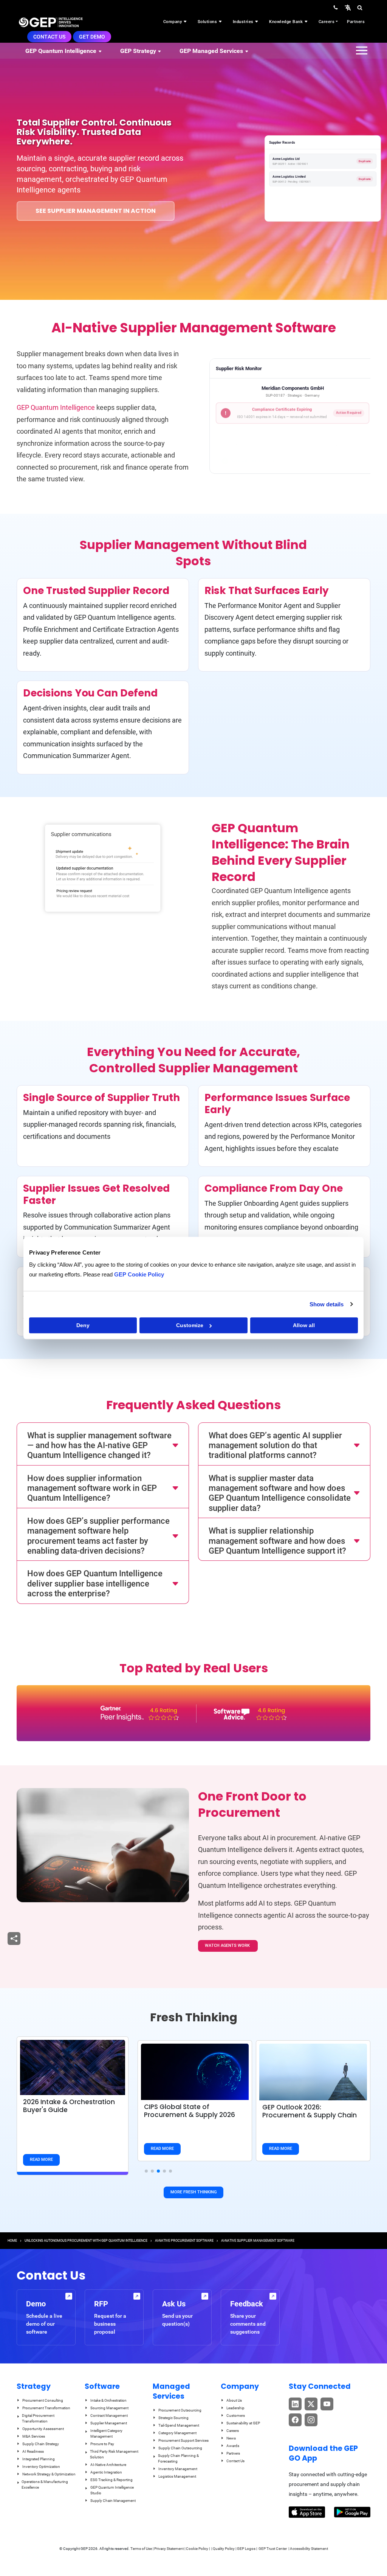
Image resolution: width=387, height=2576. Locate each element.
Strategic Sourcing (173, 2418)
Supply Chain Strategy (41, 2444)
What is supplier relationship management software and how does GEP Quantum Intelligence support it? (277, 1541)
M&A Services (34, 2436)
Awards (233, 2446)
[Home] (51, 22)
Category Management (177, 2433)
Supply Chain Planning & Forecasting (178, 2458)
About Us (234, 2400)
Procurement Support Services (183, 2440)
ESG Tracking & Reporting (111, 2480)
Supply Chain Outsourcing (180, 2448)
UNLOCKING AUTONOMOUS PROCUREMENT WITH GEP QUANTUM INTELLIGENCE (86, 2241)
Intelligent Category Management (106, 2433)
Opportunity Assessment (43, 2429)
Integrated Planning (39, 2459)
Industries (244, 22)
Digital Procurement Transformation (38, 2418)
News (231, 2438)
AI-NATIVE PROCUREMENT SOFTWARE (184, 2241)
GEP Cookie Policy (139, 1274)
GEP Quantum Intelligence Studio (112, 2490)
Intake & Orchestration (108, 2400)
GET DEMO (92, 37)
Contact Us (49, 37)
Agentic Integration (106, 2472)
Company (173, 22)
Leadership (235, 2408)
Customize (190, 1325)
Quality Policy (224, 2549)
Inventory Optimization (41, 2467)
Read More (41, 2160)
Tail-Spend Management (179, 2425)
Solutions (208, 22)
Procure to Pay (102, 2444)
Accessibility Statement (309, 2549)
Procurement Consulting (43, 2400)
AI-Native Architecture (108, 2465)
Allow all (304, 1325)
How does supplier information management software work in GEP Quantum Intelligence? (92, 1488)
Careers (327, 22)
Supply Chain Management (113, 2501)
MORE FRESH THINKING (193, 2192)
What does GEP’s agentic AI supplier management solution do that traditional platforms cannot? (275, 1445)
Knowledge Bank (287, 22)
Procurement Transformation (46, 2408)
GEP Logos (246, 2549)
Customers (236, 2415)
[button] (348, 7)
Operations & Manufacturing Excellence (45, 2484)
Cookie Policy (197, 2549)
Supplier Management (109, 2423)
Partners (356, 22)
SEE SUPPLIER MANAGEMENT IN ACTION (96, 211)
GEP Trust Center (273, 2549)
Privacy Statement (169, 2549)
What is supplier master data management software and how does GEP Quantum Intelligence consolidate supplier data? (280, 1493)
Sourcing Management (109, 2408)
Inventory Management (178, 2469)
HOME (12, 2241)
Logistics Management (177, 2476)
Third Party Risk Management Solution (114, 2454)
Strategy (34, 2386)
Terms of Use (141, 2549)
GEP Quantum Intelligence (57, 407)
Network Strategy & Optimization (49, 2474)
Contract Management (109, 2415)
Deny (83, 1325)
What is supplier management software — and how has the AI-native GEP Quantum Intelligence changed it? (99, 1445)
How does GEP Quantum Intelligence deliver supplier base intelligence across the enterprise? (95, 1583)
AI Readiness (33, 2451)
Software (102, 2386)
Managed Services (171, 2391)
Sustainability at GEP (243, 2423)
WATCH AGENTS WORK (228, 1946)
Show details (327, 1304)
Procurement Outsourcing (180, 2410)
